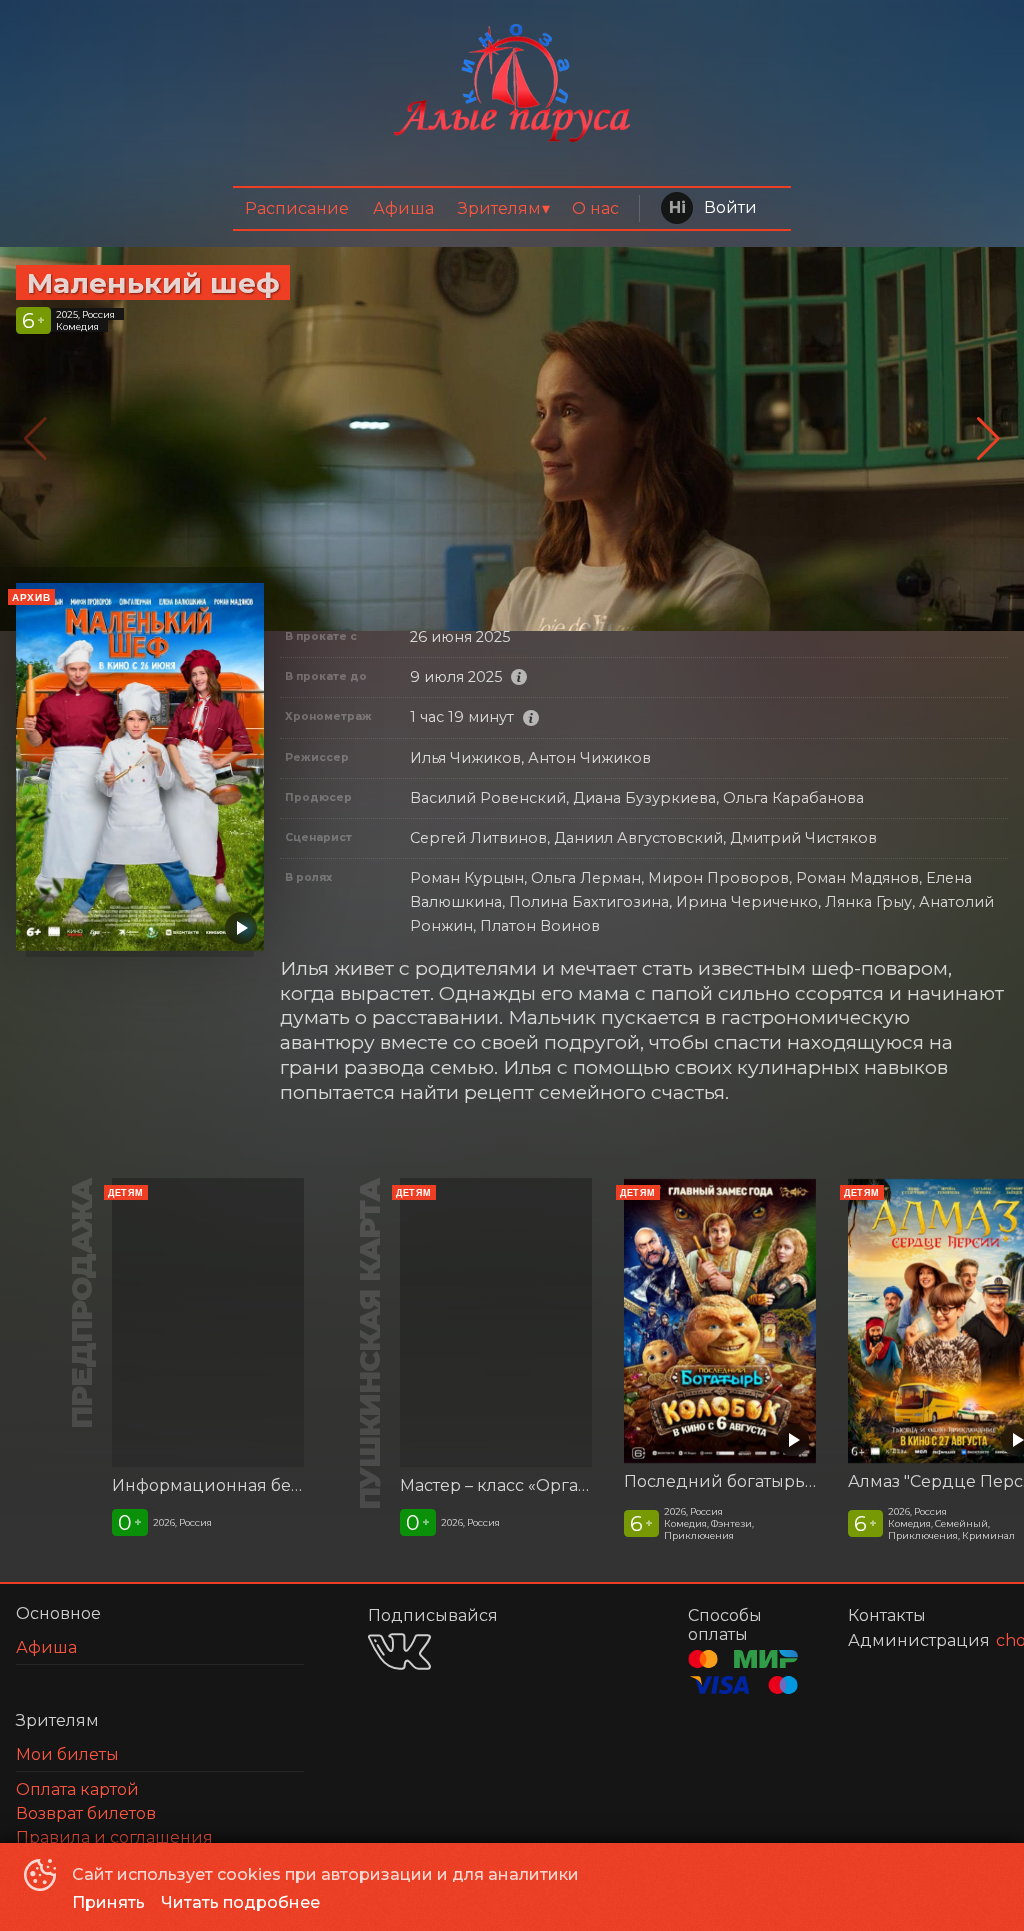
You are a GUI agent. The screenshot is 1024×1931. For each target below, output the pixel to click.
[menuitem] (297, 208)
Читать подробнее (240, 1902)
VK (399, 1651)
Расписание (297, 208)
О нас (595, 208)
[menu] (512, 208)
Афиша (403, 208)
